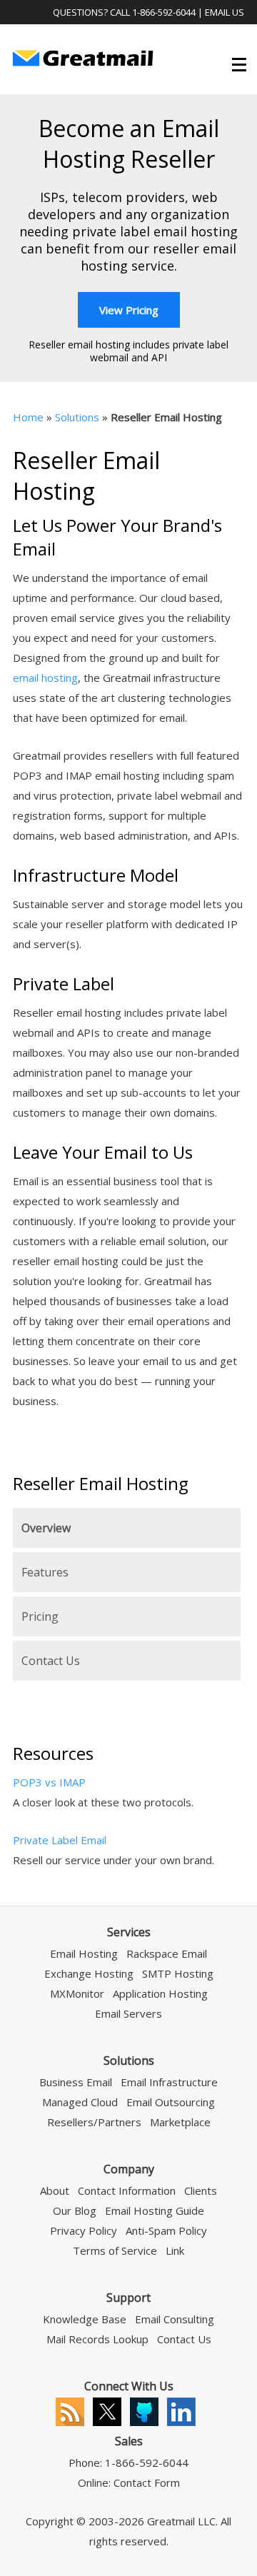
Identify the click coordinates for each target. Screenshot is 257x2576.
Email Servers (128, 2013)
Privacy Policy (84, 2230)
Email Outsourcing (171, 2102)
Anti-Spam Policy (166, 2230)
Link (175, 2250)
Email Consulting (175, 2319)
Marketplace (180, 2122)
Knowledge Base (85, 2319)
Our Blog (75, 2210)
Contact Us (51, 1661)
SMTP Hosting (178, 1973)
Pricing (40, 1616)
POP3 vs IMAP (49, 1782)
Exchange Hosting (89, 1973)
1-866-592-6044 (164, 12)
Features (45, 1572)
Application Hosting (160, 1993)
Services (129, 1932)
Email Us (225, 12)
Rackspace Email (167, 1953)
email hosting (45, 678)
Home (28, 417)
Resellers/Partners (94, 2122)
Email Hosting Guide (155, 2210)
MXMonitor (77, 1993)
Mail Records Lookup (97, 2339)
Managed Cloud (80, 2102)
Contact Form (147, 2482)
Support (128, 2298)
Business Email (76, 2082)
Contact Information (127, 2190)
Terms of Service (115, 2250)
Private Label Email (60, 1840)
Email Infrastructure (169, 2082)
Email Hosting (84, 1953)
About (55, 2190)
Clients (201, 2190)
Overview (46, 1528)
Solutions (77, 417)
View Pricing (129, 310)
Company (129, 2169)
